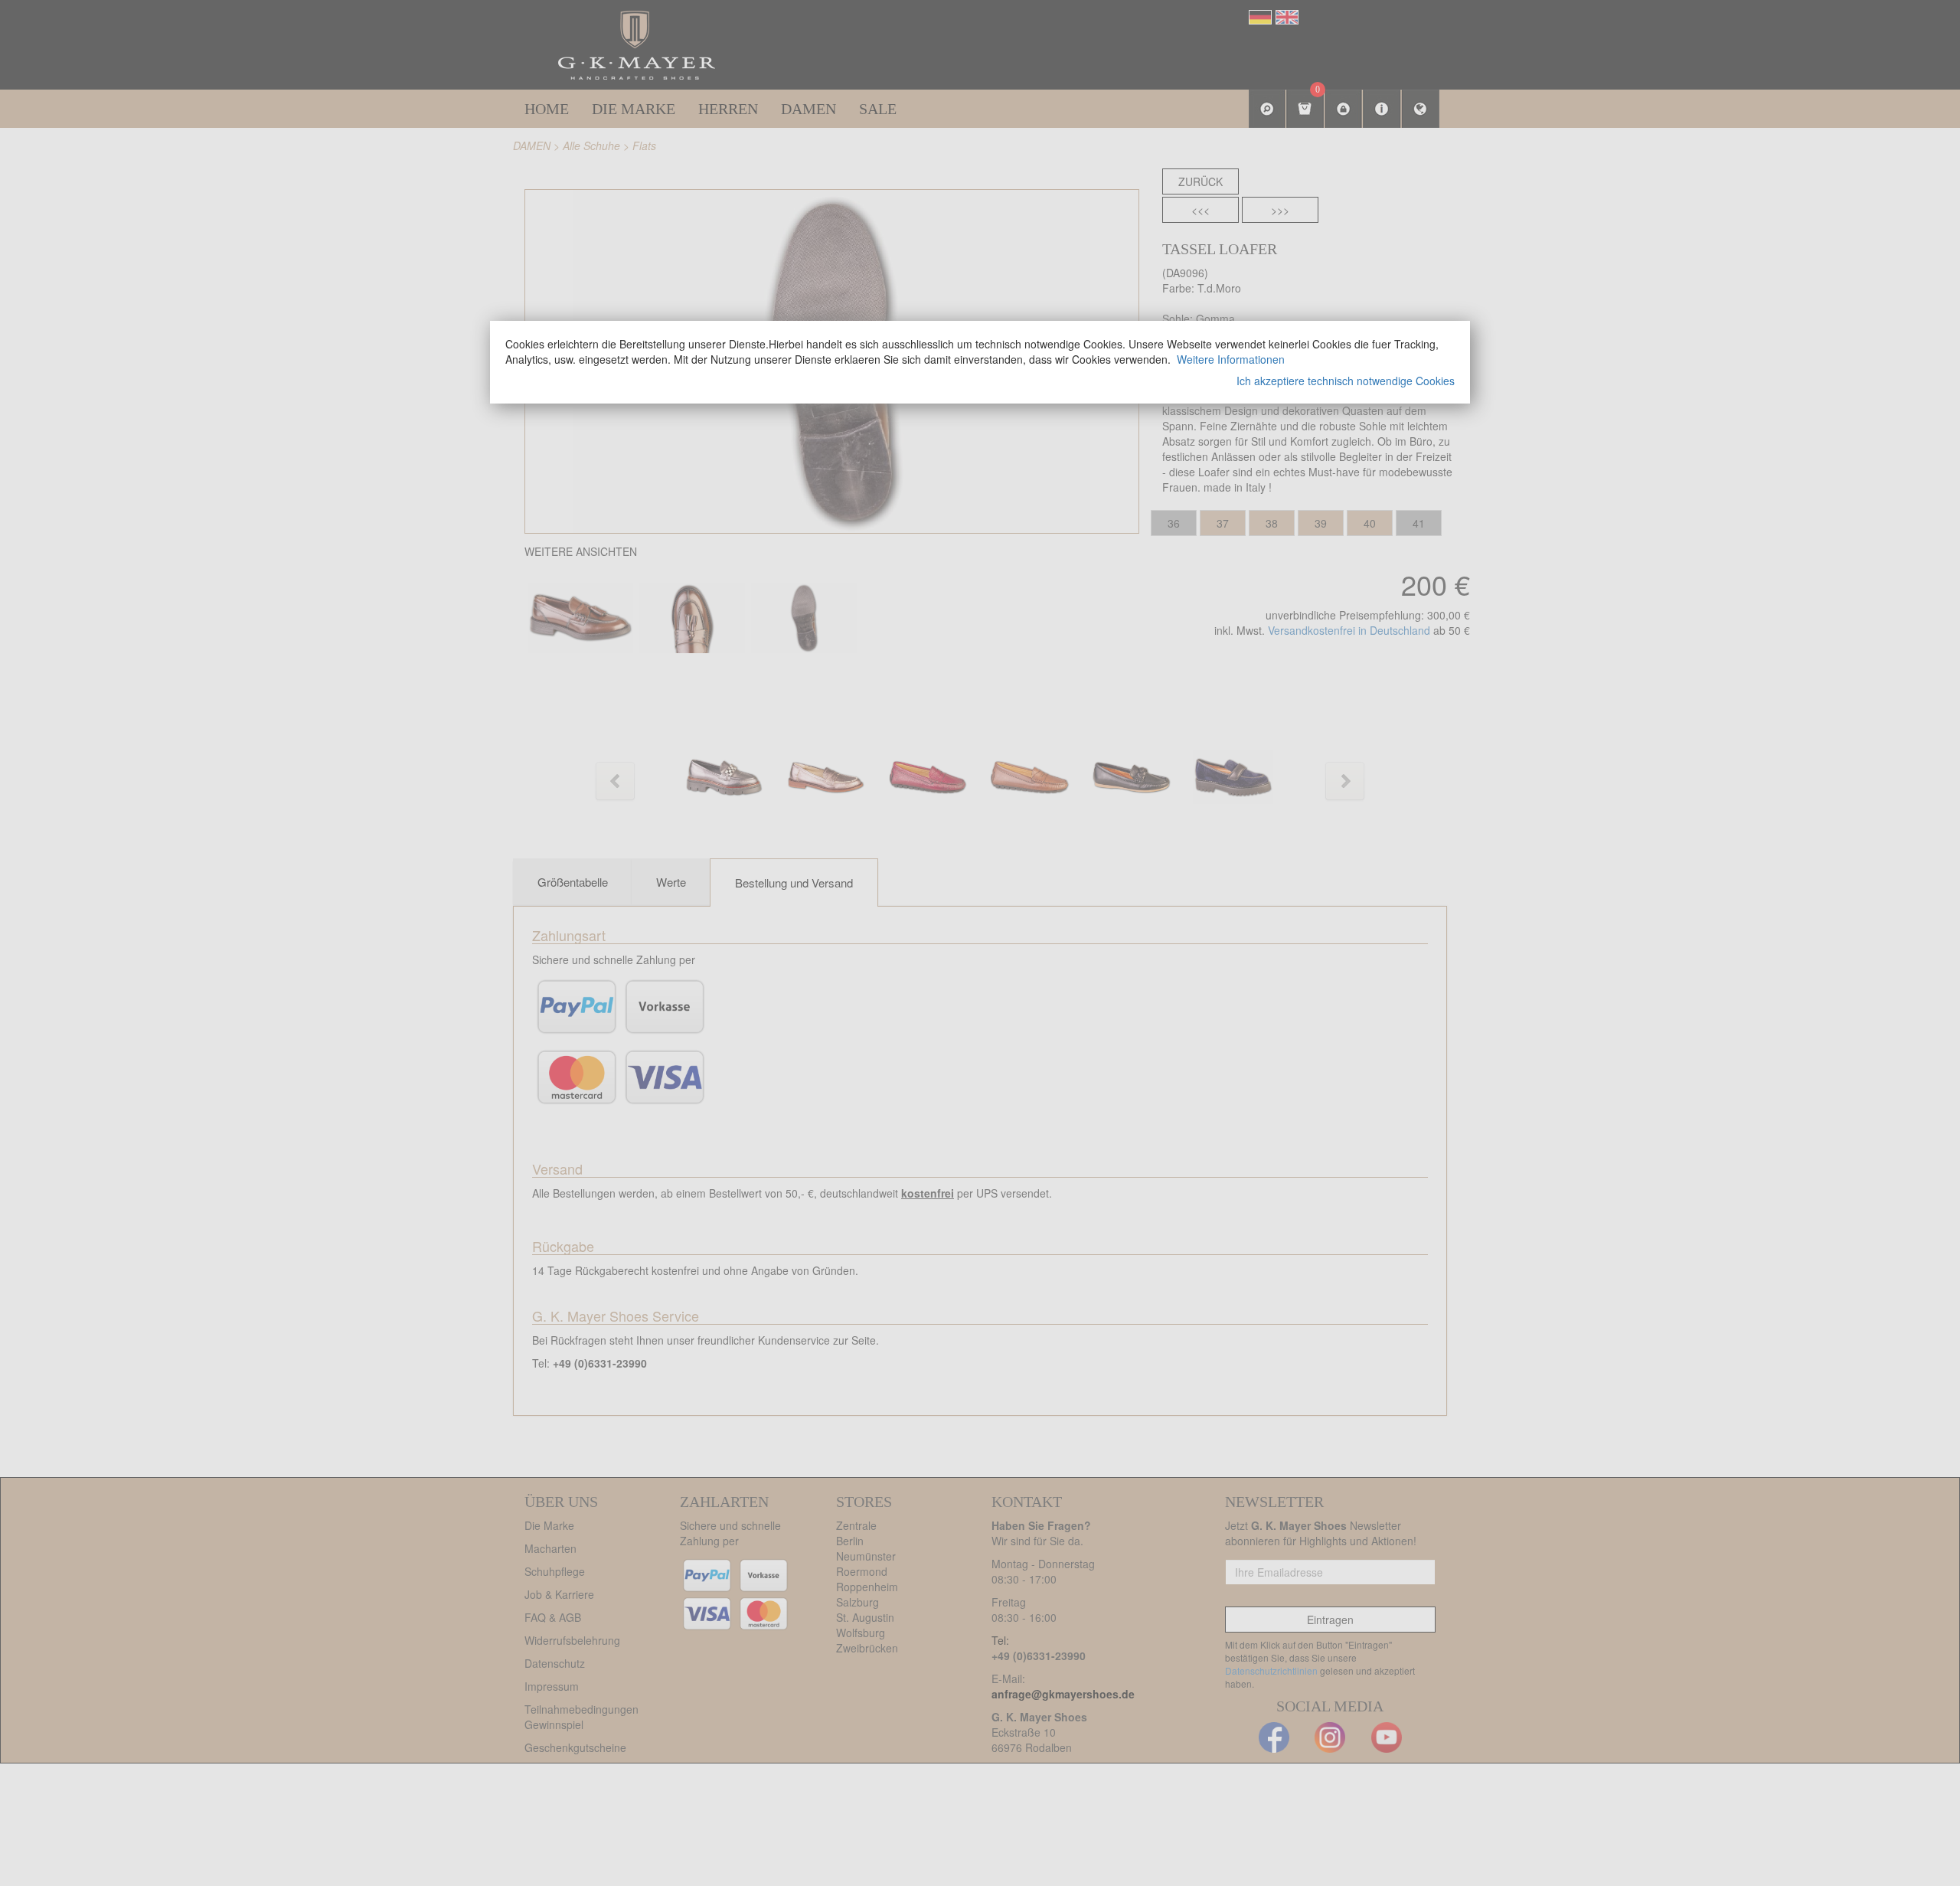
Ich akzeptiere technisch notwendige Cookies (1346, 381)
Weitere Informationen (1231, 359)
